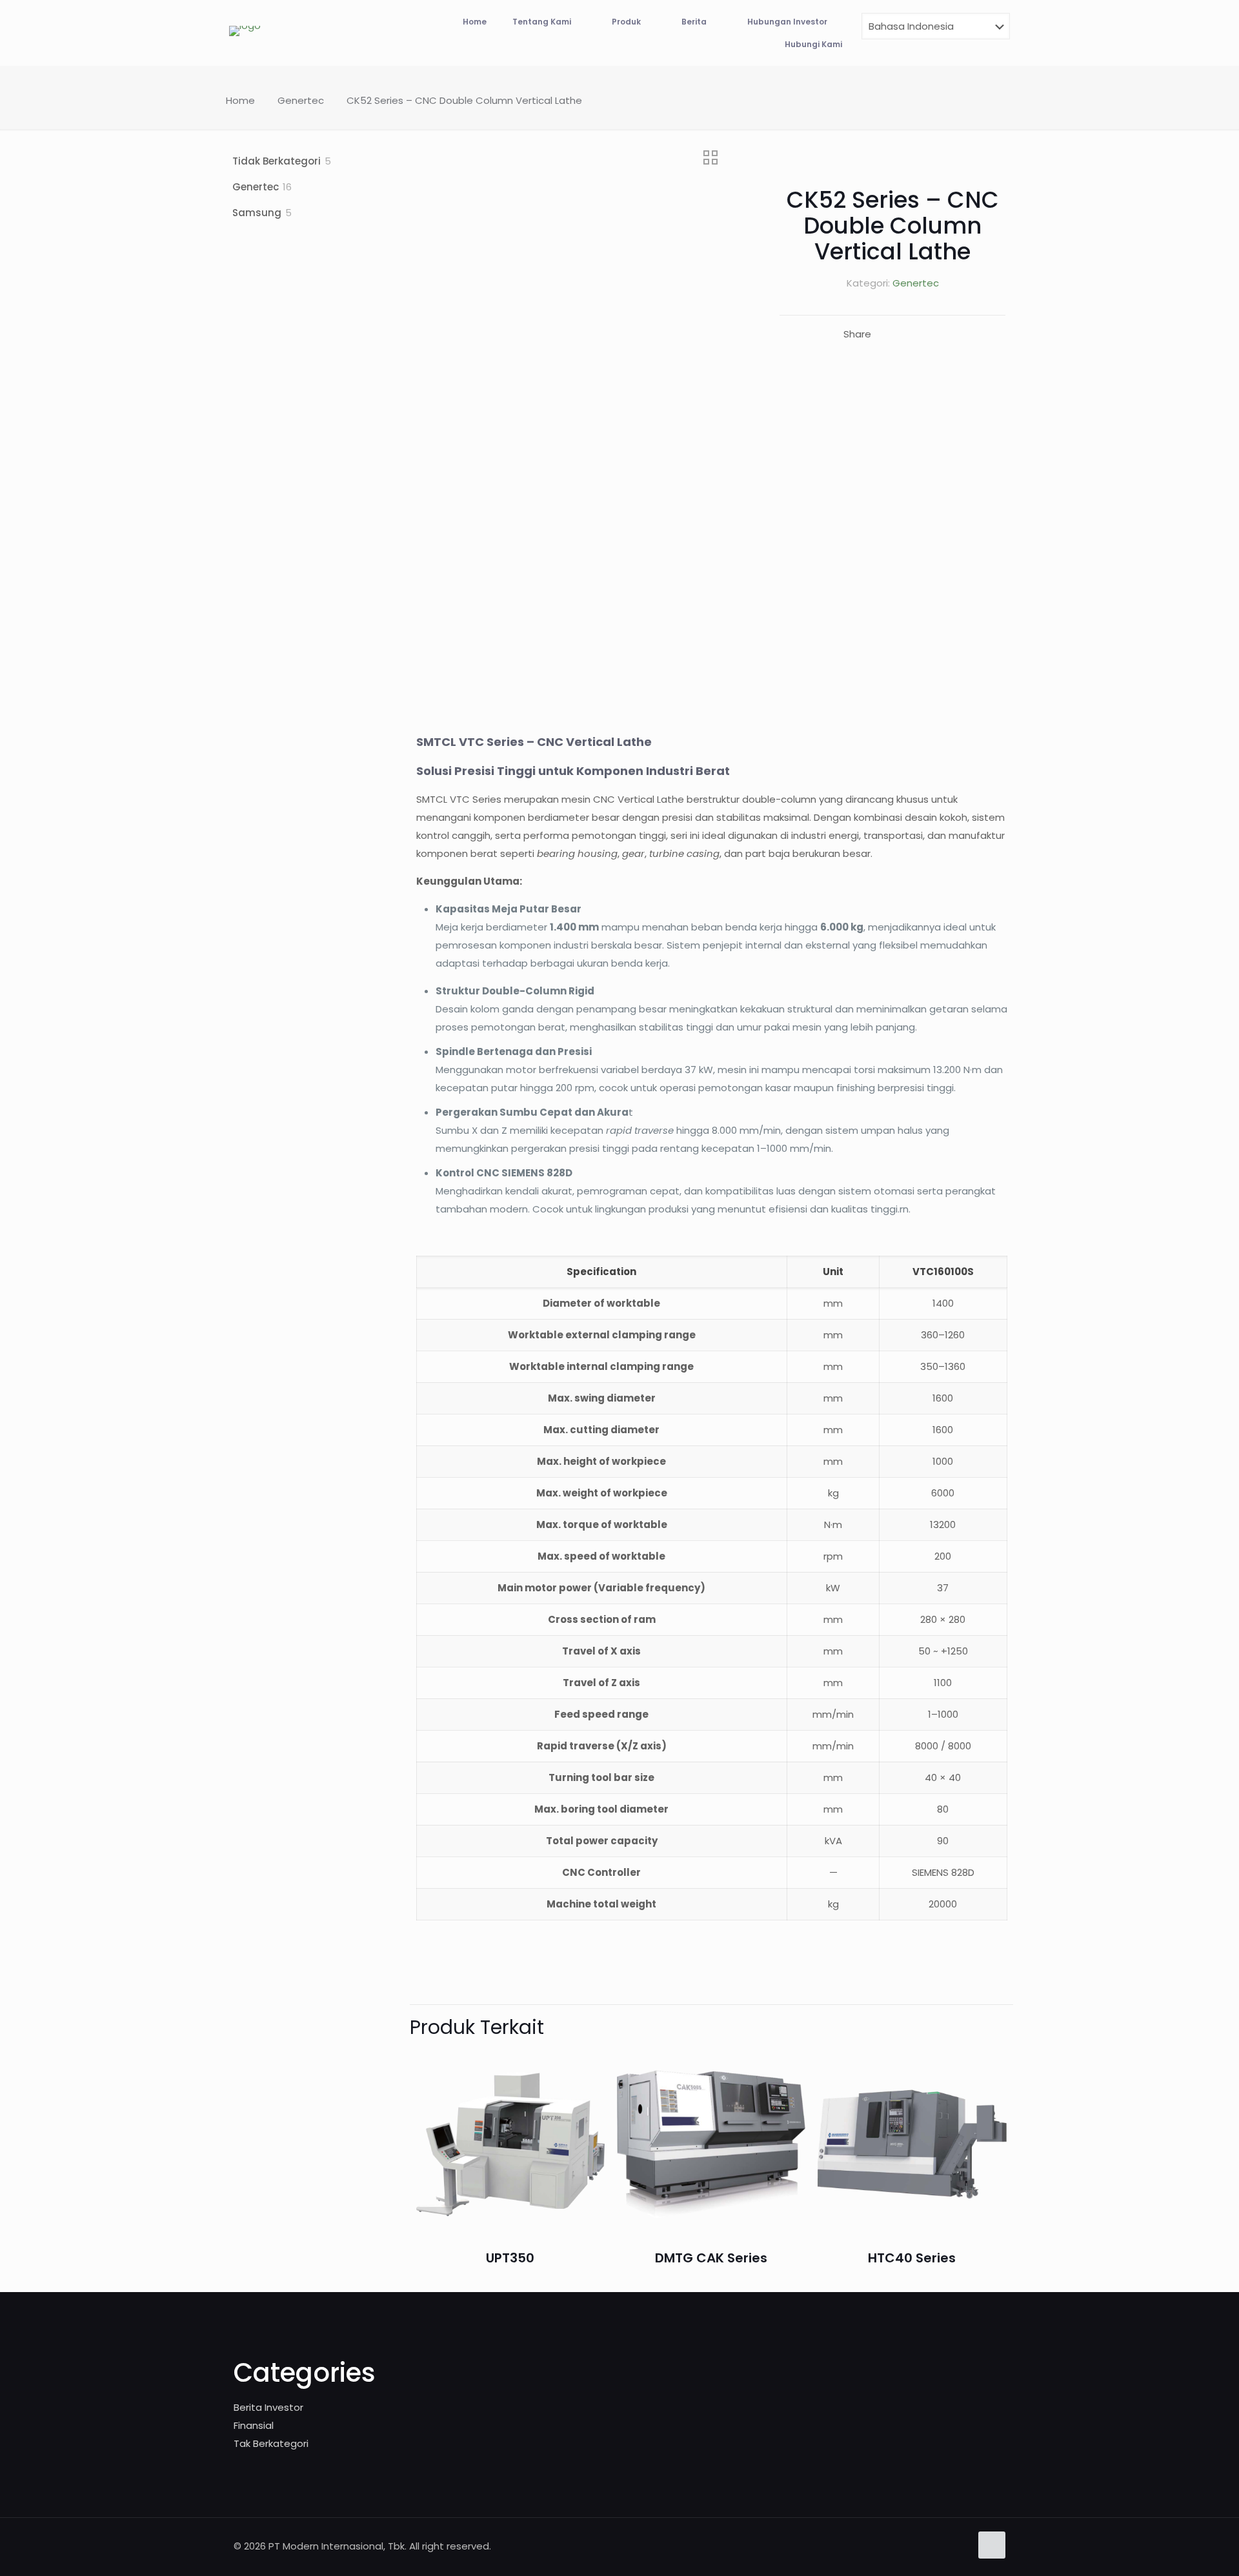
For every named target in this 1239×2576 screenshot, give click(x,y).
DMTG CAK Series (711, 2258)
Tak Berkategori (271, 2443)
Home (240, 100)
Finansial (254, 2425)
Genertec (301, 100)
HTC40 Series (912, 2258)
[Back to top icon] (992, 2545)
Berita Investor (268, 2407)
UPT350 (510, 2258)
